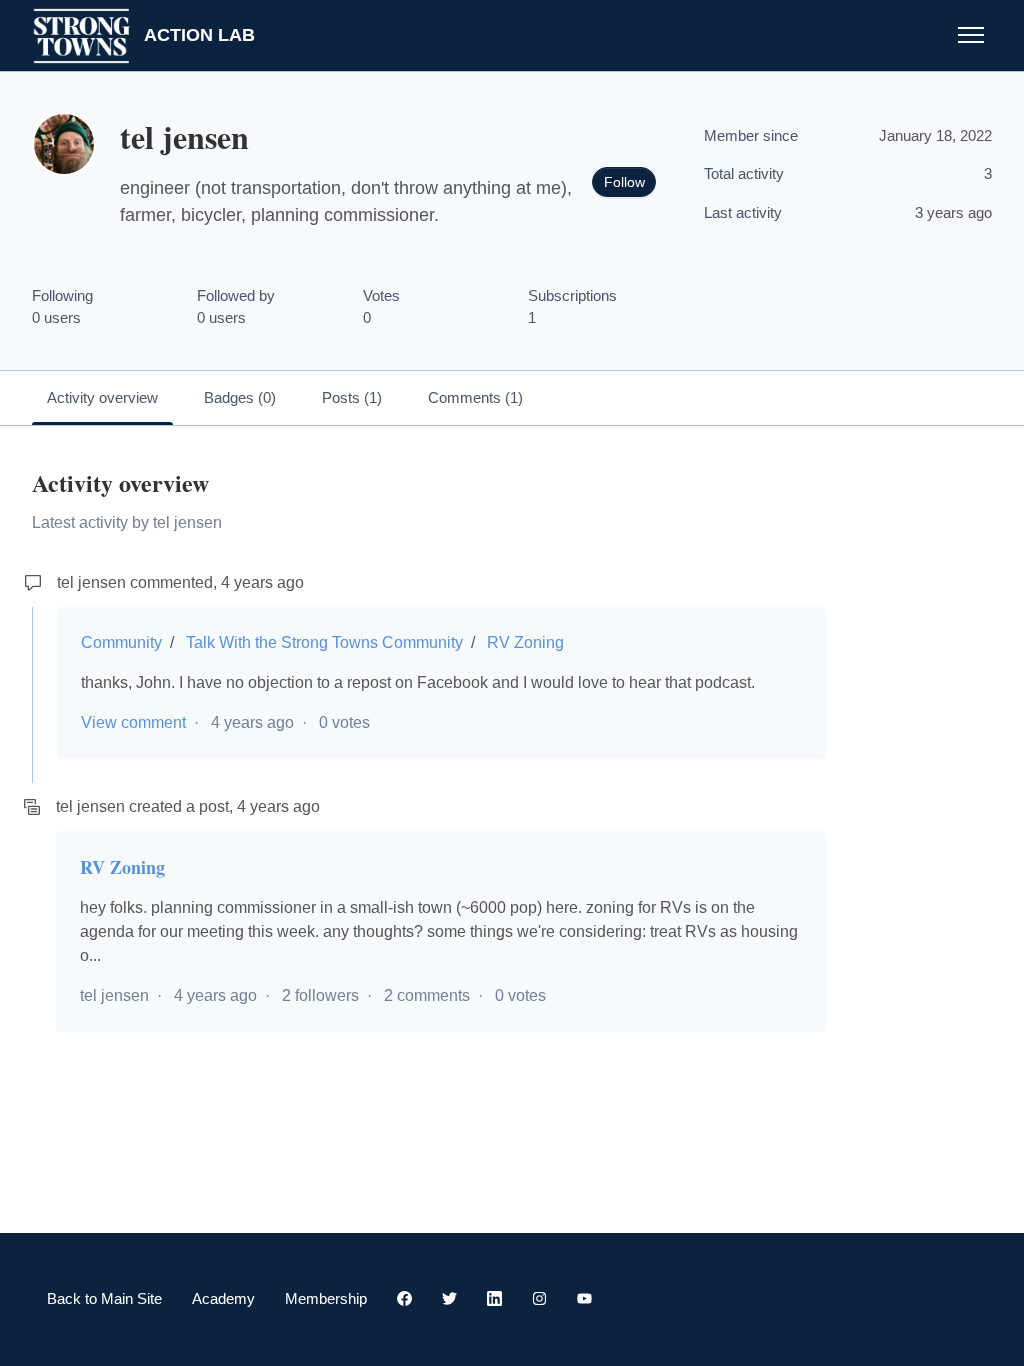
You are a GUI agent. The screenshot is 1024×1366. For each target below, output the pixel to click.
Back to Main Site (104, 1298)
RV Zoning (525, 642)
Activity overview (102, 397)
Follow (624, 182)
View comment (133, 722)
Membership (326, 1298)
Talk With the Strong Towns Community (324, 642)
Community (121, 642)
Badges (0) (240, 397)
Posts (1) (352, 397)
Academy (223, 1298)
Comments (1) (475, 397)
